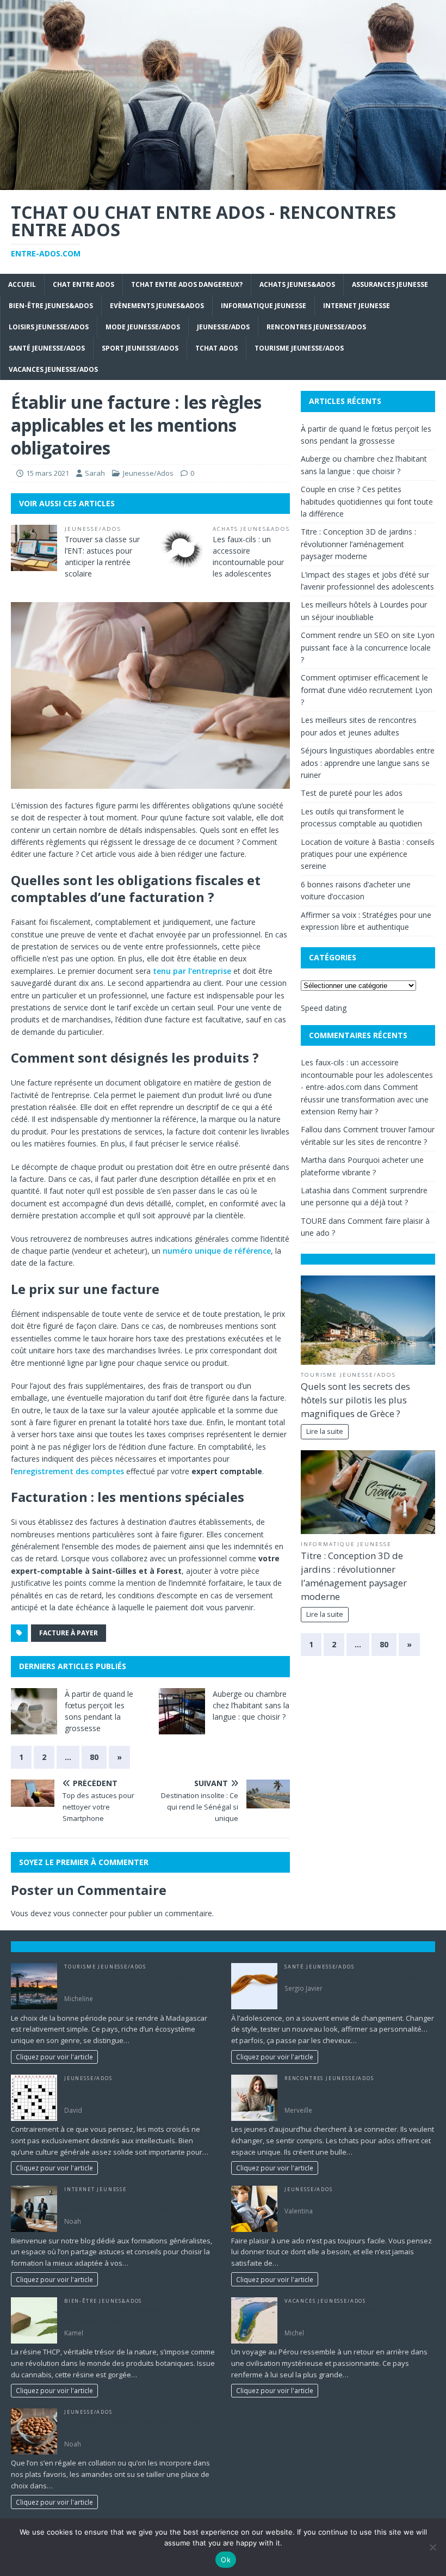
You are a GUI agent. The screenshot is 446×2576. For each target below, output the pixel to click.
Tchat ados (216, 348)
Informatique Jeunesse (264, 306)
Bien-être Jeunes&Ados (51, 306)
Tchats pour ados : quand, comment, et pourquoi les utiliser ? (348, 2093)
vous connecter (80, 1913)
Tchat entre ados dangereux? (187, 284)
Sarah (95, 473)
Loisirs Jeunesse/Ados (49, 327)
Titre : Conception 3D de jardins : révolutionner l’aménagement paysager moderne (358, 544)
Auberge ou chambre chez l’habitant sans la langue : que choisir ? (251, 1705)
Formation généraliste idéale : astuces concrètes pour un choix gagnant (127, 2204)
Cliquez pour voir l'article (54, 2057)
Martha (314, 1160)
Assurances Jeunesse (390, 284)
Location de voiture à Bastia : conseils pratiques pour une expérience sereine (368, 854)
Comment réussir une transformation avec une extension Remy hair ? (365, 1099)
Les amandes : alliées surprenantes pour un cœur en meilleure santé (137, 2427)
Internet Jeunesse (357, 306)
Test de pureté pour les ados (352, 793)
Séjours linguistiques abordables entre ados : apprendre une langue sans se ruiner (368, 763)
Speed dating (324, 1008)
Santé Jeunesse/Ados (47, 348)
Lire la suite (325, 1431)
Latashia (316, 1190)
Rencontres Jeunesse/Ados (316, 327)
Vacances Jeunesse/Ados (53, 369)
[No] (432, 2547)
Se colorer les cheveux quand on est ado (352, 1976)
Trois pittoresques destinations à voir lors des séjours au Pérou (353, 2315)
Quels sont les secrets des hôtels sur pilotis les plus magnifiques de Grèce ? (355, 1400)
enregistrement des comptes (69, 1471)
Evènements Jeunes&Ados (157, 306)
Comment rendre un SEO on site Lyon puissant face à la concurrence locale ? (368, 647)
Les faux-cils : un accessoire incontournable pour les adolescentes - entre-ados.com (367, 1075)
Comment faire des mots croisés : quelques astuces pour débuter (136, 2093)
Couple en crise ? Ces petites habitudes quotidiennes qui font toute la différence (367, 501)
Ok (226, 2560)
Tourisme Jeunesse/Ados (299, 348)
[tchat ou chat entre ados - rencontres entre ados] (223, 184)
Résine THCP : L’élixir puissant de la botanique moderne (122, 2315)
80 (94, 1757)
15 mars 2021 (48, 473)
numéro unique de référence (217, 1251)
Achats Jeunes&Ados (297, 284)
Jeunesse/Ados (223, 327)
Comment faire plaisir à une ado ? (340, 2199)
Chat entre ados (83, 284)
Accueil (22, 284)
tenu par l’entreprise (192, 971)
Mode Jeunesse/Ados (143, 327)
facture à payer (69, 1633)
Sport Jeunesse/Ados (140, 348)
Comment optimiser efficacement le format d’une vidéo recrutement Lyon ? (367, 690)
